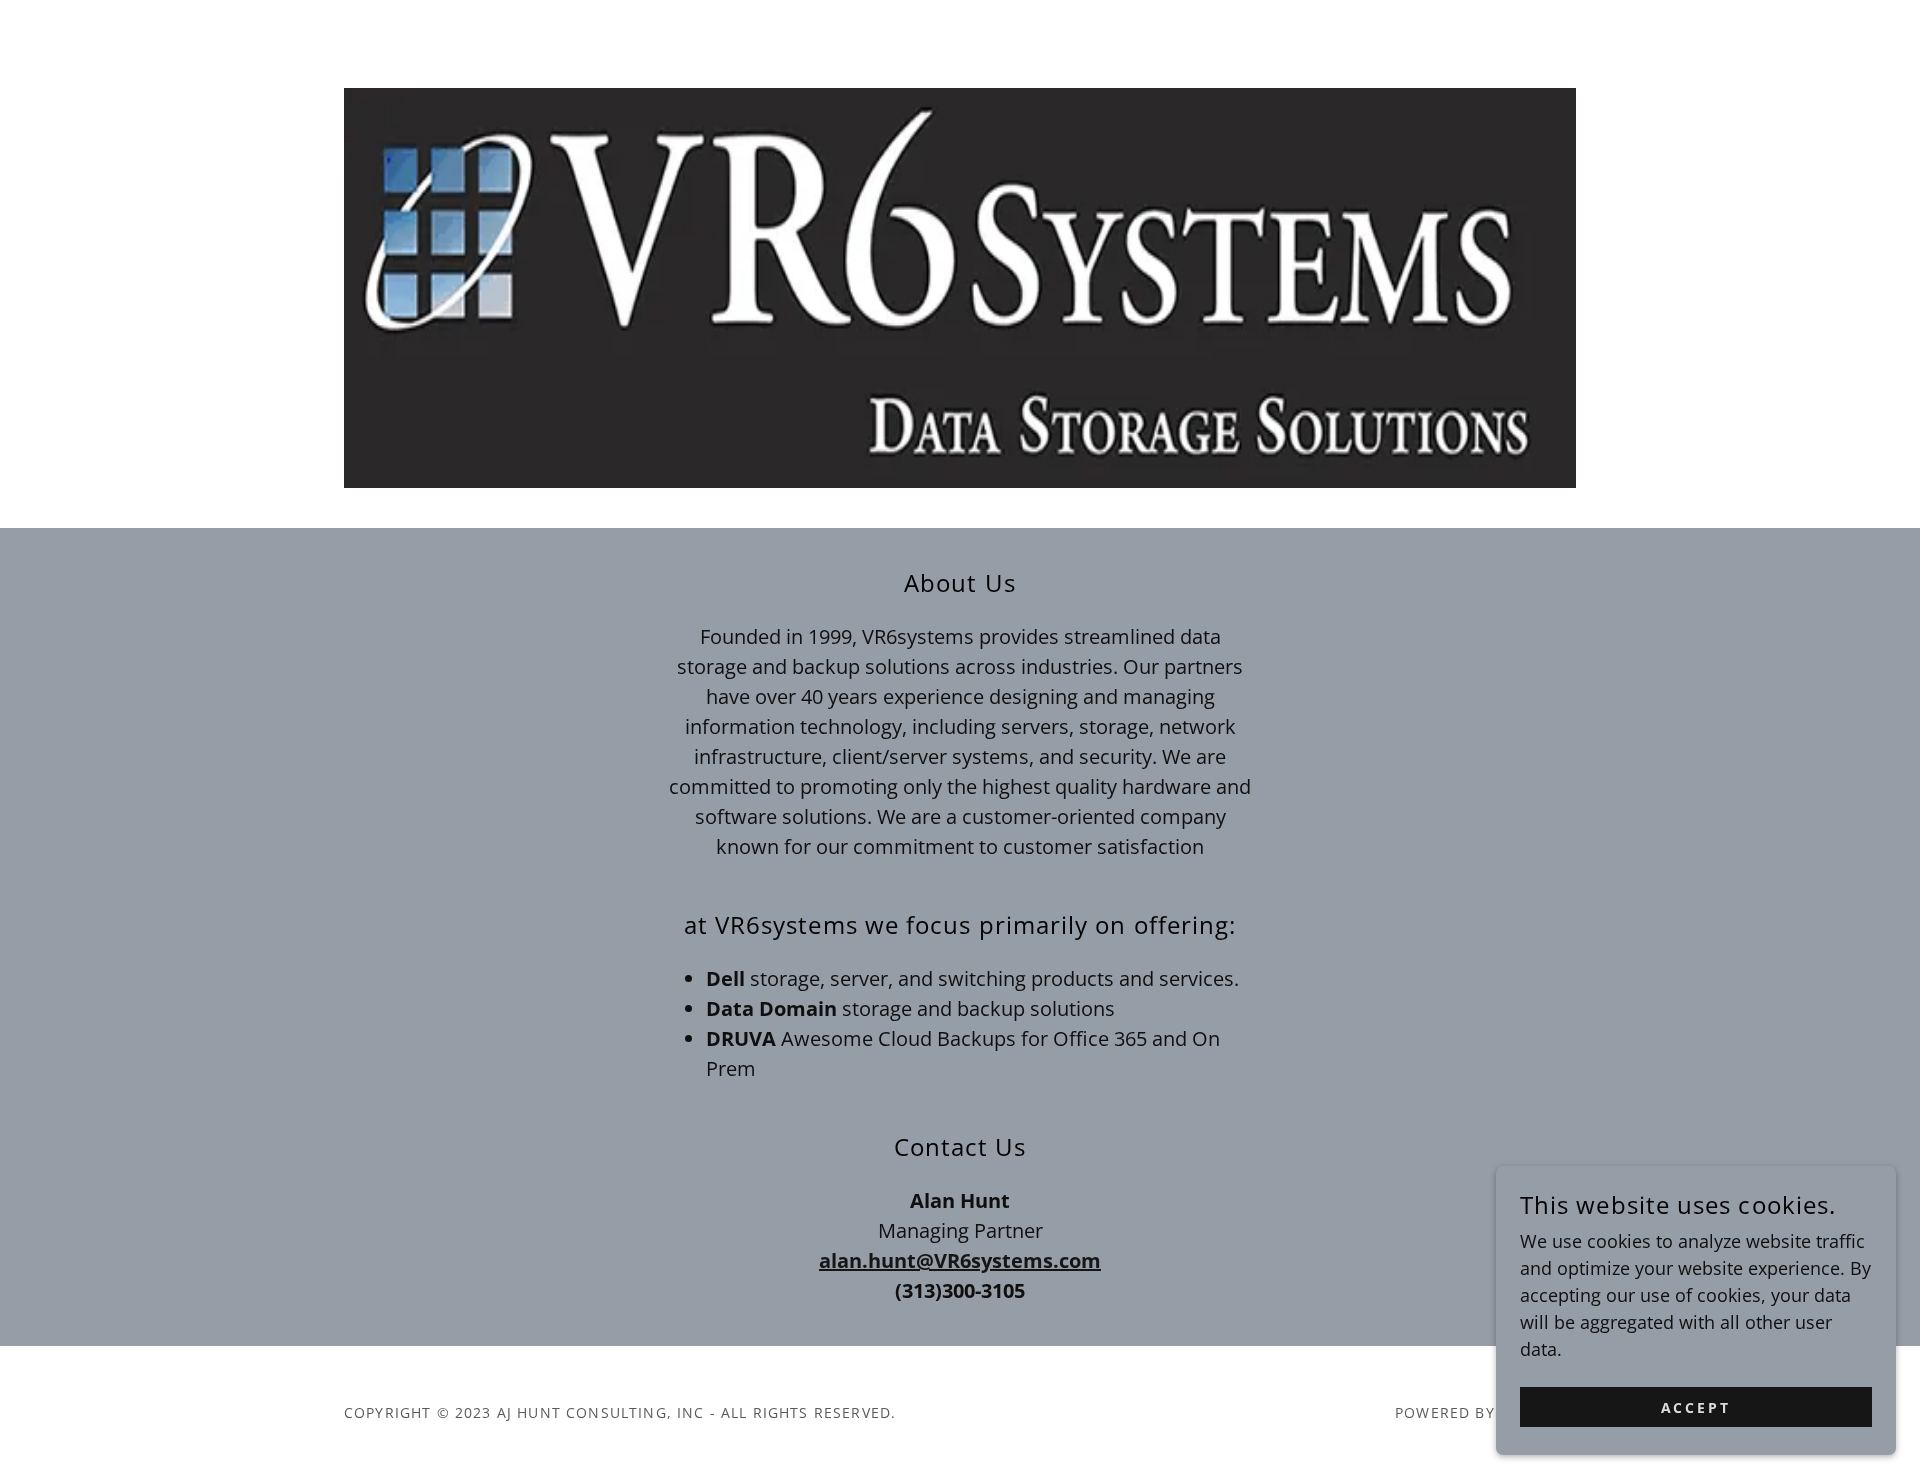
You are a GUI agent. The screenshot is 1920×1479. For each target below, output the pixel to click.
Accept (1696, 1407)
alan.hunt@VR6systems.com (960, 1260)
